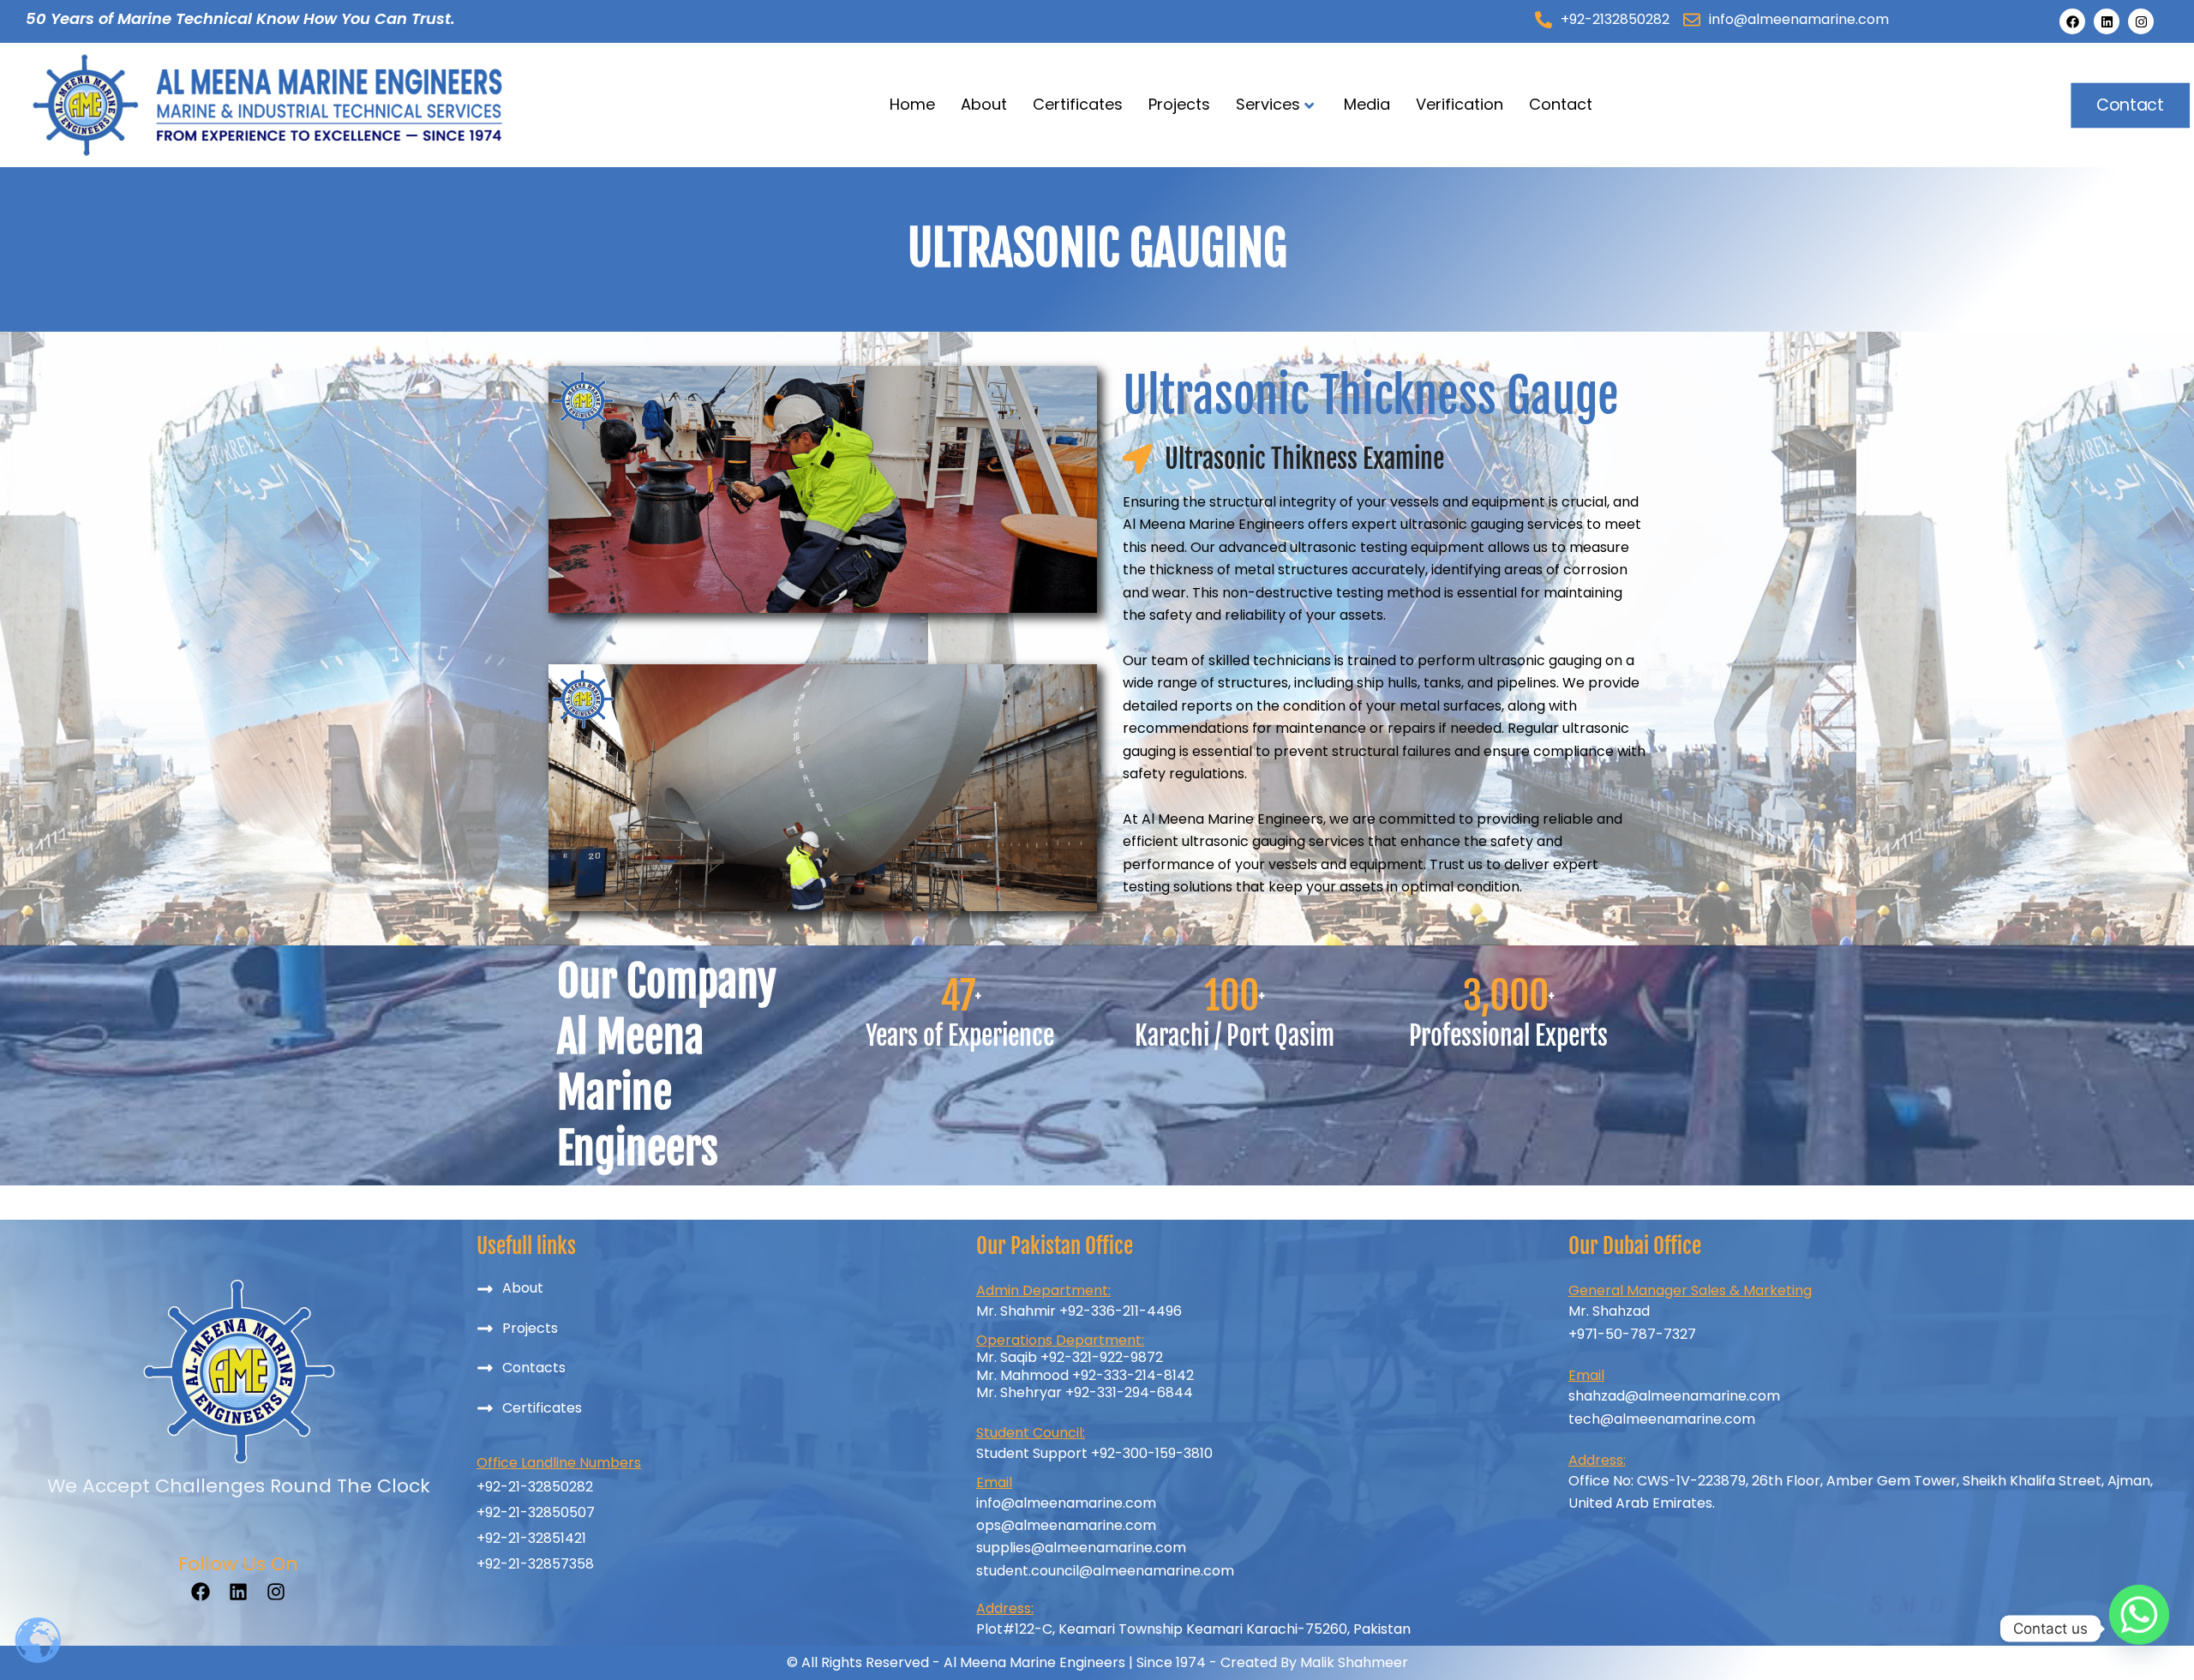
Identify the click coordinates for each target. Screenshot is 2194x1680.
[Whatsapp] (2139, 1629)
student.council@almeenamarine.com (1105, 1571)
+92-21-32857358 (535, 1564)
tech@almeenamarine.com (1662, 1419)
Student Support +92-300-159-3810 (1094, 1453)
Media (1367, 104)
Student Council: (1031, 1433)
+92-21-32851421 (531, 1538)
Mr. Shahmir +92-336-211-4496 (1079, 1311)
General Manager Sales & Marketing (1690, 1290)
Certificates (1078, 104)
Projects (1179, 104)
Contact (1561, 104)
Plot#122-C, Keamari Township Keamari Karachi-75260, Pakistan (1193, 1629)
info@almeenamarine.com (1066, 1503)
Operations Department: (1060, 1340)
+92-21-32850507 (536, 1512)
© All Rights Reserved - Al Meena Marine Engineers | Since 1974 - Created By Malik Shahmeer (1097, 1662)
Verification (1460, 104)
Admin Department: (1043, 1290)
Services (1268, 104)
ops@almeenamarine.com (1066, 1525)
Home (912, 104)
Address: (1597, 1460)
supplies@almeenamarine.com (1081, 1548)
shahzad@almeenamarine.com (1674, 1396)
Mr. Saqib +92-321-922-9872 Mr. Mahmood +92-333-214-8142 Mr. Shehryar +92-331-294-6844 (1085, 1375)
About (984, 104)
